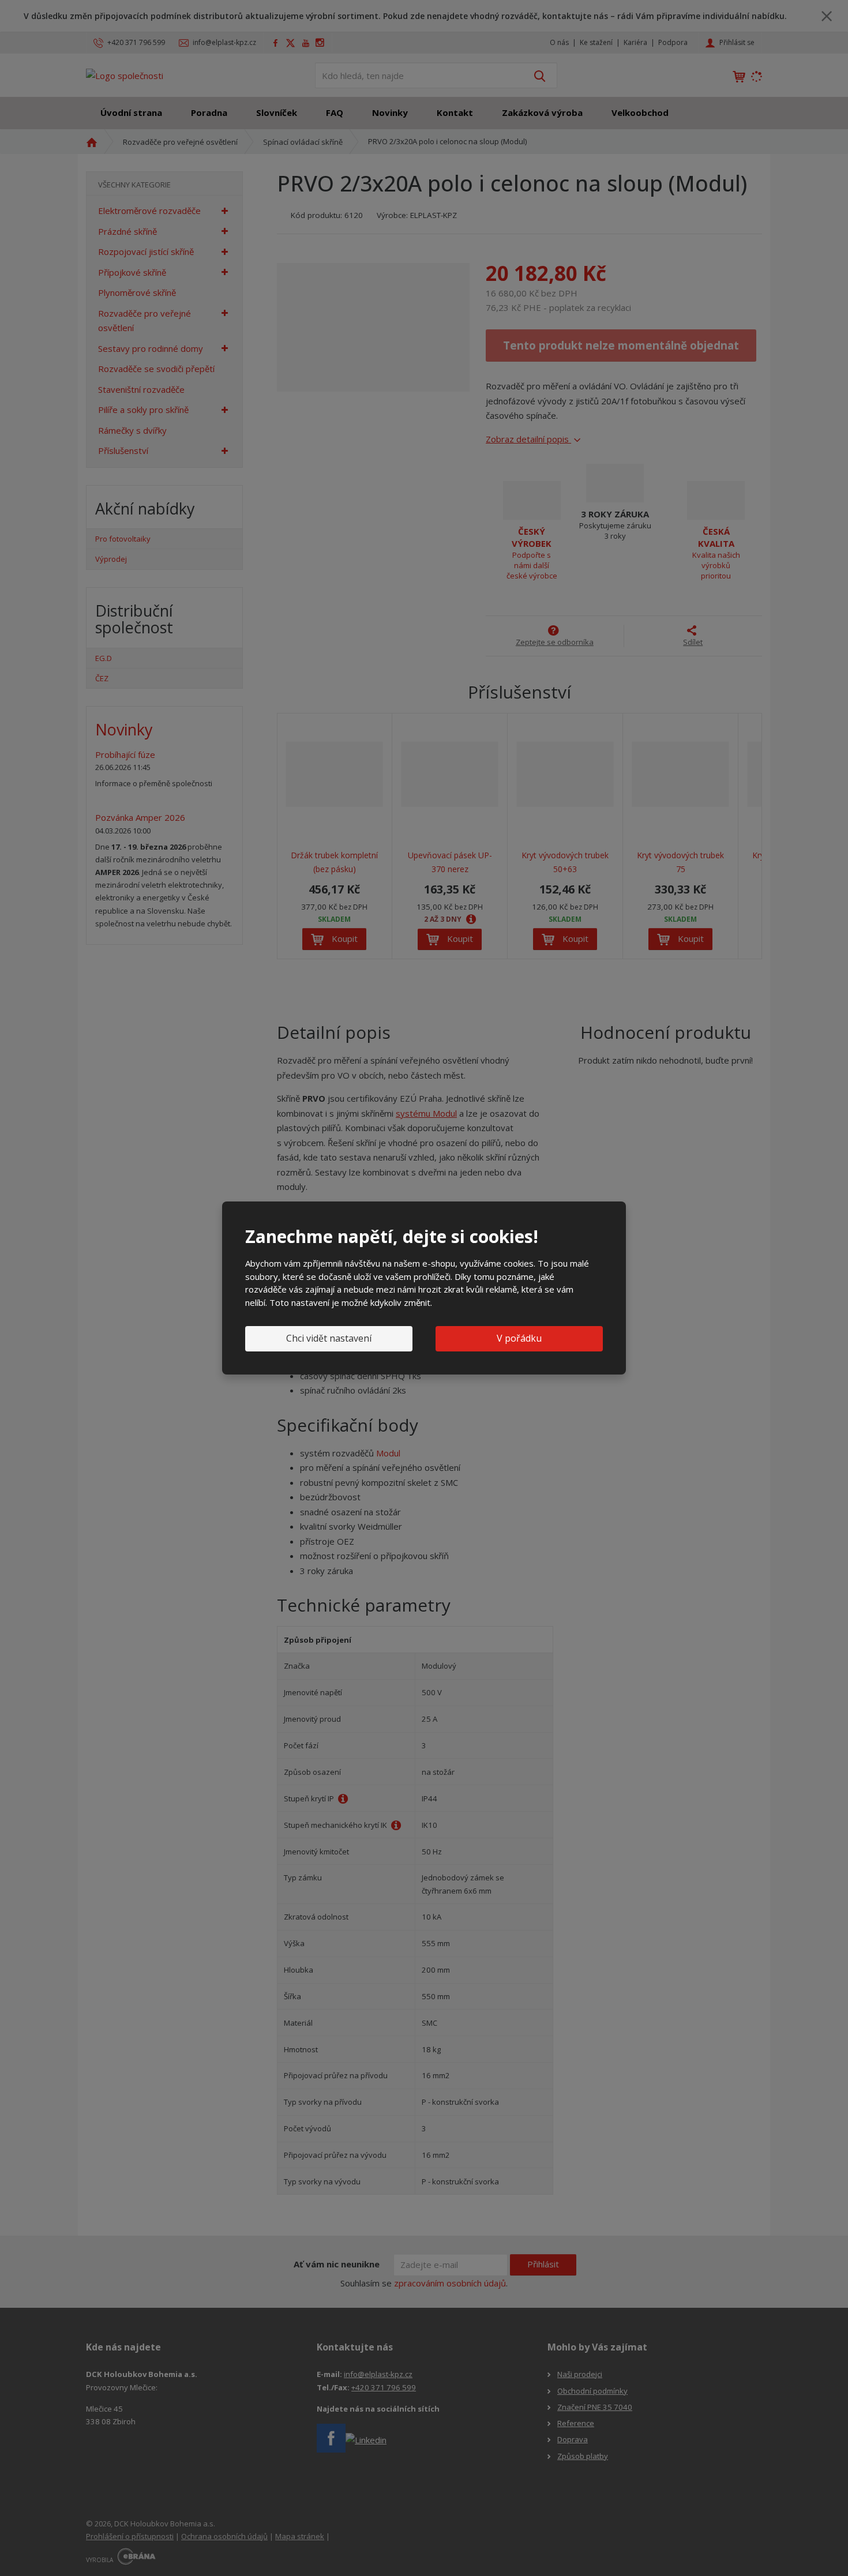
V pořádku (519, 1338)
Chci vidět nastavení (329, 1338)
